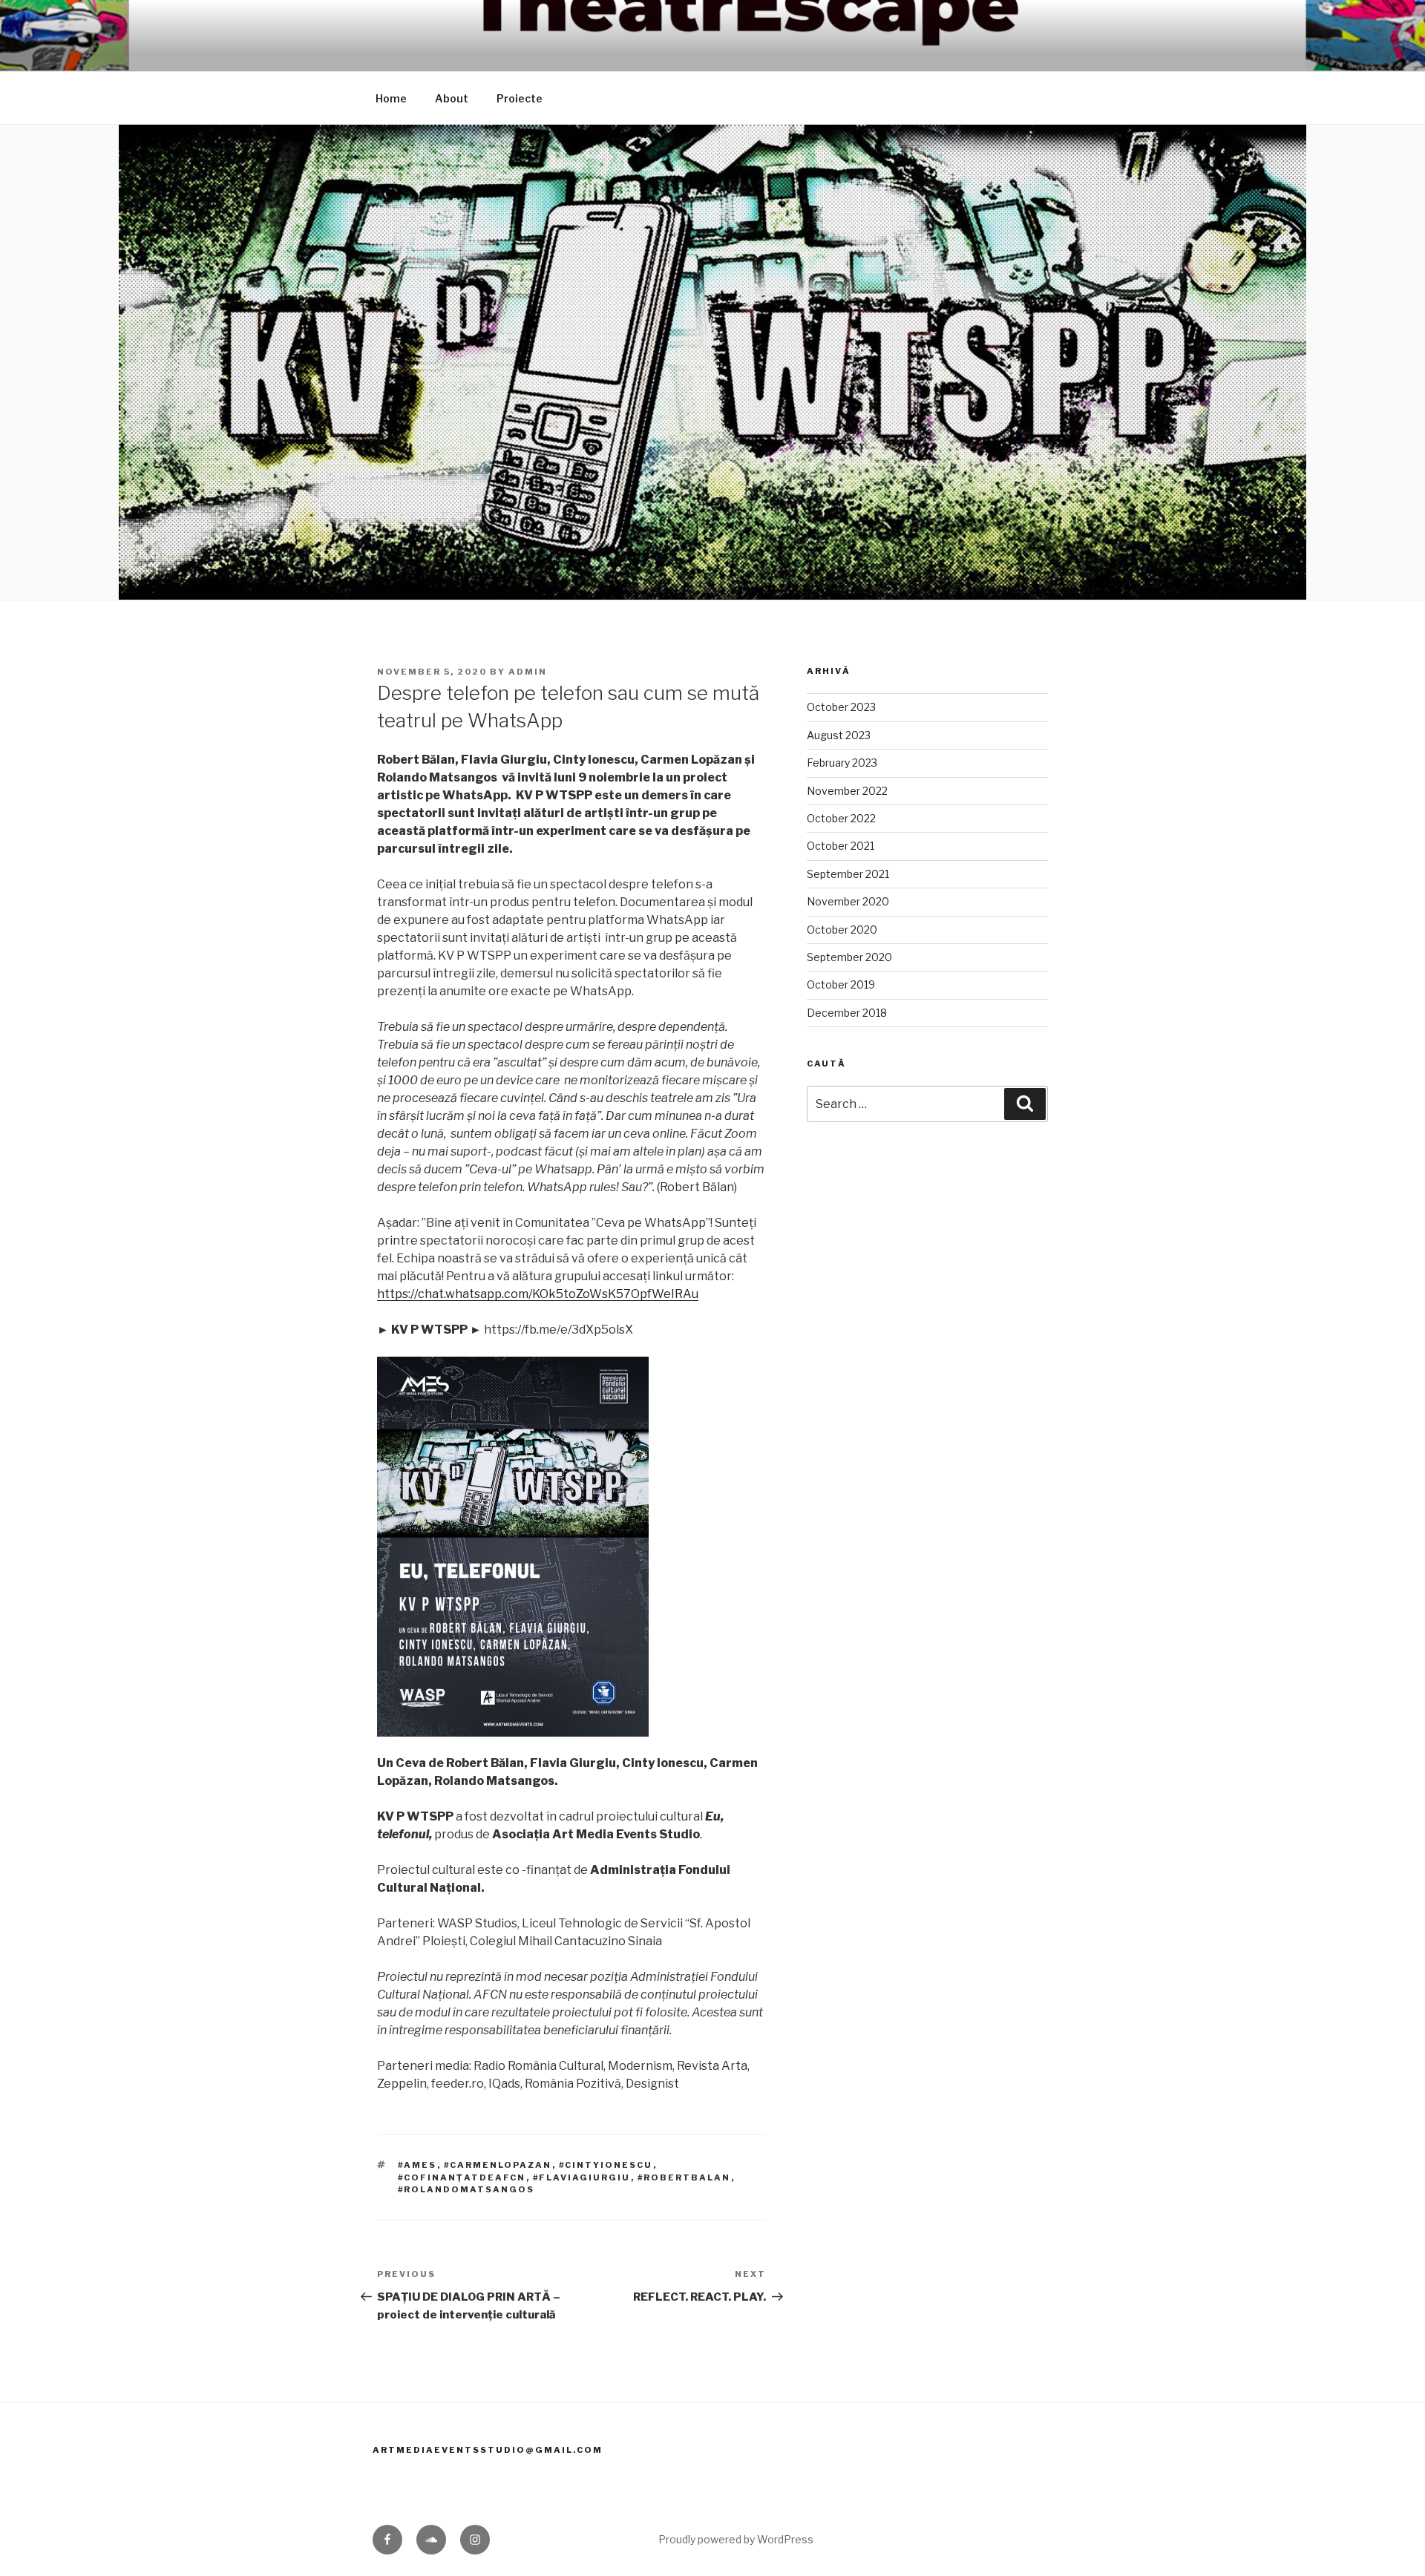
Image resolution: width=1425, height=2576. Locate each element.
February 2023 (842, 763)
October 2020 (842, 930)
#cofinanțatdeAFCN (462, 2177)
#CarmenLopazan (498, 2165)
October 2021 (841, 846)
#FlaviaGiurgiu (582, 2177)
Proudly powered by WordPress (736, 2539)
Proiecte (520, 98)
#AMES (417, 2165)
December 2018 (847, 1013)
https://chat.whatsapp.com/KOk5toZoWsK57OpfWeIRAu (538, 1294)
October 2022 (841, 818)
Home (391, 98)
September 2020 (849, 957)
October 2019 (841, 984)
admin (528, 672)
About (452, 98)
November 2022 (847, 791)
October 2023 (841, 707)
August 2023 (839, 735)
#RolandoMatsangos (466, 2189)
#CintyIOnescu (606, 2165)
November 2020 (848, 901)
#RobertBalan (684, 2177)
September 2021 (848, 874)
